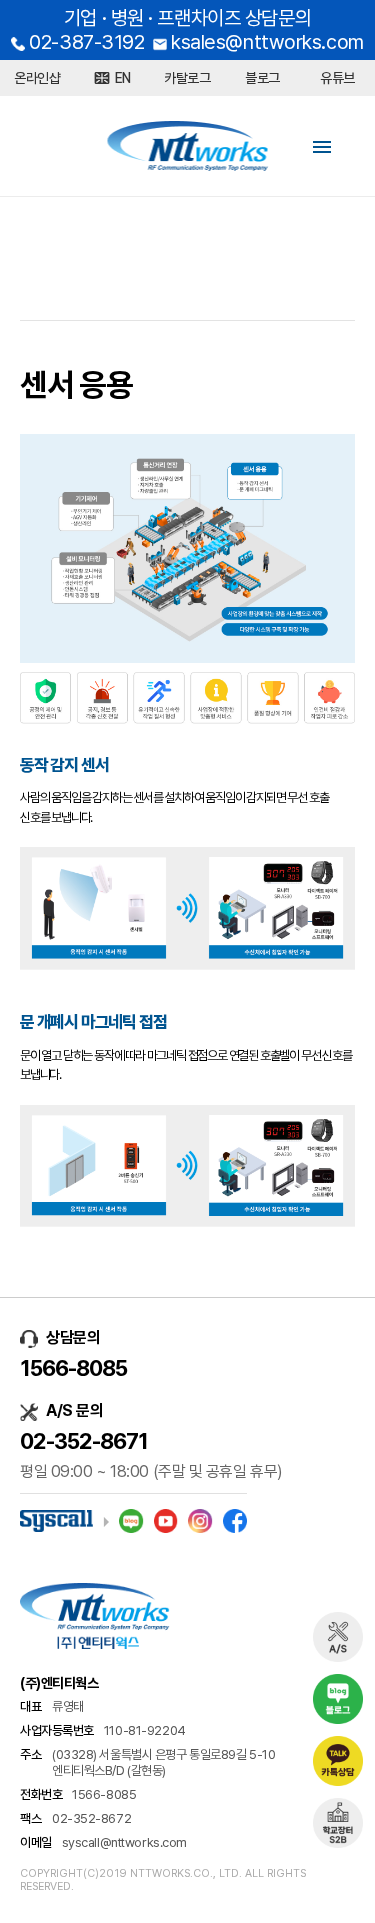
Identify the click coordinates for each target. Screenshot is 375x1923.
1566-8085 (73, 1368)
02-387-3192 (86, 42)
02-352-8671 (84, 1441)
